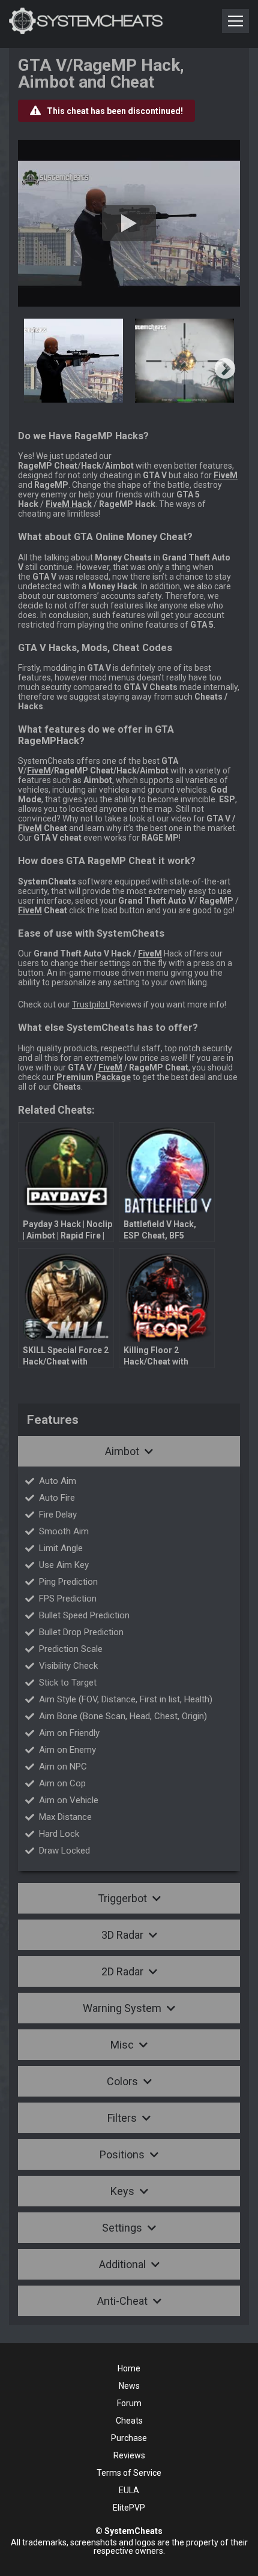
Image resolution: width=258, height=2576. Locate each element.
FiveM (39, 770)
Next (225, 370)
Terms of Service (129, 2473)
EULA (129, 2490)
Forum (129, 2403)
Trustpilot (91, 1004)
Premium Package (94, 1077)
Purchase (129, 2438)
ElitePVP (129, 2508)
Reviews (129, 2455)
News (129, 2386)
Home (129, 2368)
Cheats (129, 2421)
